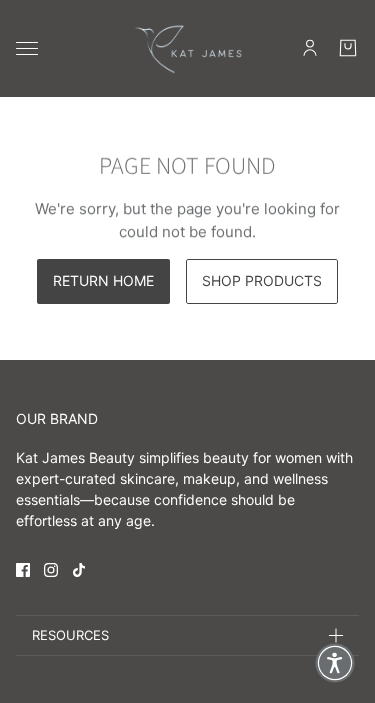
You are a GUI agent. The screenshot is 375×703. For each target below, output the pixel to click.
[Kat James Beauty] (188, 48)
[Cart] (348, 48)
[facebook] (23, 570)
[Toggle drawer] (27, 48)
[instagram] (51, 570)
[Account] (310, 48)
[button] (335, 663)
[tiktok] (79, 570)
